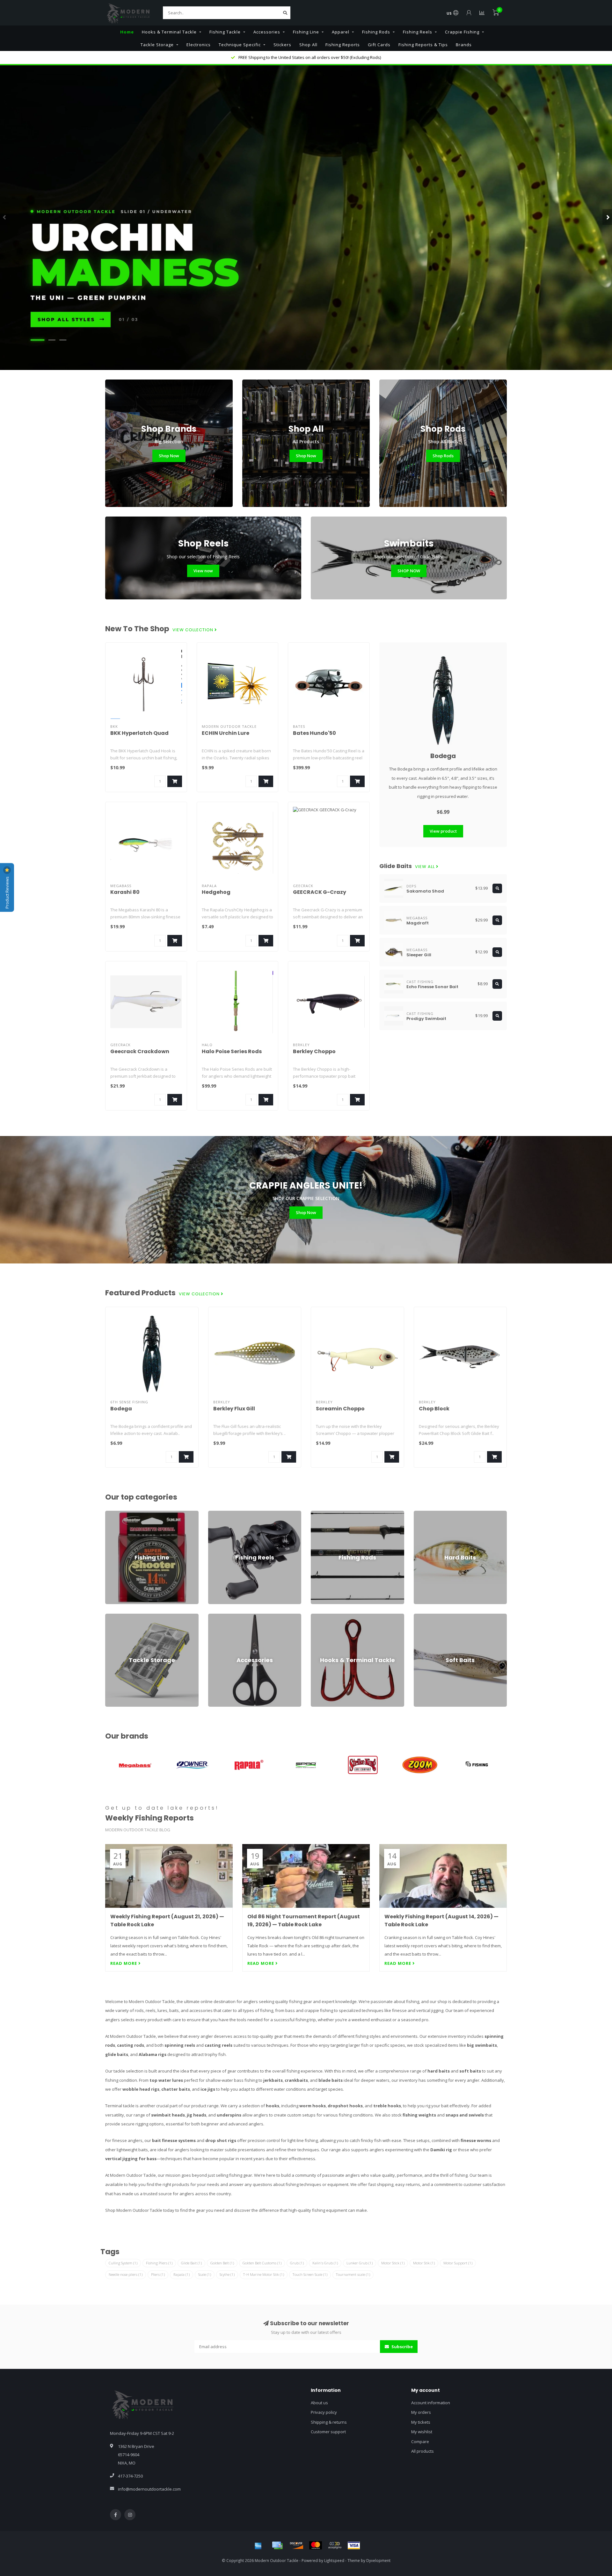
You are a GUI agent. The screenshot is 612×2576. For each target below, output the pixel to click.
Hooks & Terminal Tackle (169, 32)
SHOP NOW (409, 571)
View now (203, 571)
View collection (193, 630)
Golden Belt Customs (262, 2263)
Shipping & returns (329, 2422)
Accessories (267, 32)
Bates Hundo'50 (314, 733)
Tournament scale (353, 2274)
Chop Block (434, 1409)
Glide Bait (191, 2263)
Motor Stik (424, 2263)
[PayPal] (335, 2545)
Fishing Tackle (225, 32)
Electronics (199, 45)
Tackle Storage (157, 45)
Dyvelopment (378, 2560)
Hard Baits (424, 1514)
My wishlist (422, 2432)
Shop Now (169, 456)
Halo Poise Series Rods (232, 1051)
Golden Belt (222, 2263)
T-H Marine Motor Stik (264, 2274)
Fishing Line (306, 32)
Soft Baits (423, 1617)
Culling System (123, 2263)
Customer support (328, 2432)
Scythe (227, 2274)
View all (426, 867)
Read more (124, 1963)
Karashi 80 (125, 892)
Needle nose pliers (126, 2274)
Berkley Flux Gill (234, 1409)
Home (127, 32)
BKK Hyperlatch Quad (139, 733)
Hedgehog (216, 892)
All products (423, 2451)
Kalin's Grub (325, 2263)
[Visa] (354, 2545)
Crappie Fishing (462, 32)
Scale (205, 2274)
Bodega (443, 756)
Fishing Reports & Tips (423, 45)
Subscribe (402, 2347)
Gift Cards (379, 45)
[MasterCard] (316, 2545)
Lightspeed (334, 2560)
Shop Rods (443, 456)
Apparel (341, 32)
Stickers (282, 45)
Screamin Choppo (340, 1409)
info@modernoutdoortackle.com (149, 2489)
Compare (420, 2442)
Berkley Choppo (314, 1051)
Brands (464, 45)
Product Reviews (7, 892)
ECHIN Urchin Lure (226, 733)
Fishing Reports (343, 45)
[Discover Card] (296, 2545)
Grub (297, 2263)
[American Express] (258, 2545)
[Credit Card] (277, 2545)
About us (319, 2403)
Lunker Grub (360, 2263)
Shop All (308, 45)
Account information (431, 2403)
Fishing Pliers (159, 2263)
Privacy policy (324, 2412)
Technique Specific (240, 45)
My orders (421, 2412)
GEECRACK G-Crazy (320, 892)
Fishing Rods (376, 32)
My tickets (421, 2422)
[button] (5, 217)
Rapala (182, 2274)
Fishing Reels (418, 32)
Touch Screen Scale (310, 2274)
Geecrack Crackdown (140, 1051)
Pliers (158, 2274)
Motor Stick (393, 2263)
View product (443, 831)
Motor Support (458, 2263)
